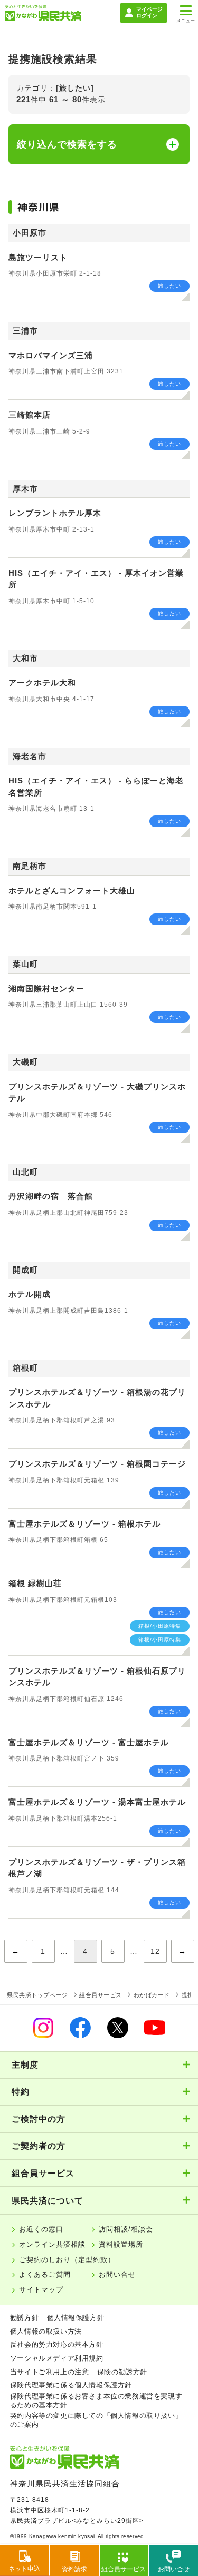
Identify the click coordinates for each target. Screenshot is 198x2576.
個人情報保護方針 (76, 2318)
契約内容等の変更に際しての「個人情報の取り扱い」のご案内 (96, 2420)
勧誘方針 (24, 2318)
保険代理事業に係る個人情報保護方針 (71, 2385)
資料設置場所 (121, 2244)
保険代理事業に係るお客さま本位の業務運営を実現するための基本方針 (96, 2401)
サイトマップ (41, 2290)
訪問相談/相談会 (126, 2229)
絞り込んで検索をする (67, 144)
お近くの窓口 (41, 2229)
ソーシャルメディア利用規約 (57, 2358)
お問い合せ (117, 2274)
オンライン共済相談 (52, 2244)
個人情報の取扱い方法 (46, 2331)
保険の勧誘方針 (122, 2372)
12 (155, 1951)
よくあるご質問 (45, 2274)
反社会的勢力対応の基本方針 (57, 2344)
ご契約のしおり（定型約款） (67, 2260)
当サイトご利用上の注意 (50, 2372)
